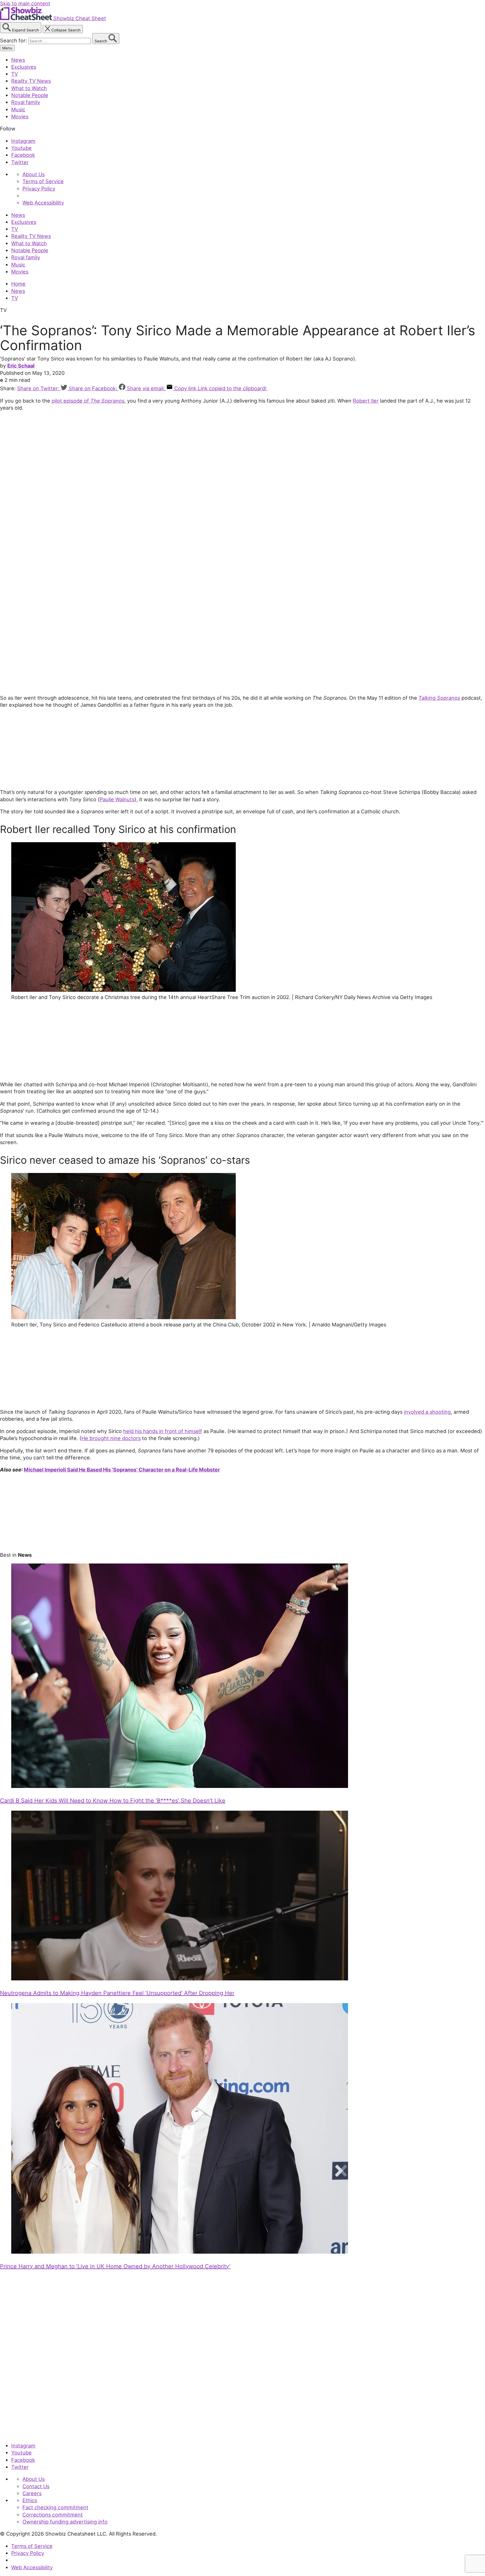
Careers (32, 2493)
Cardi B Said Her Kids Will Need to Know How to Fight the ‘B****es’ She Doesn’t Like (113, 1801)
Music (18, 109)
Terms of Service (43, 181)
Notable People (30, 95)
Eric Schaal (21, 366)
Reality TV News (31, 81)
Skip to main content (25, 3)
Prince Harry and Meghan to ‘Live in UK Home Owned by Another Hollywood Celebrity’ (115, 2266)
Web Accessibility (43, 203)
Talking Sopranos (439, 698)
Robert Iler (366, 401)
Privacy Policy (39, 189)
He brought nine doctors (111, 1438)
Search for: (14, 40)
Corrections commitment (53, 2515)
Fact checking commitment (55, 2507)
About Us (34, 174)
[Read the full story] (180, 1786)
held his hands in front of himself (163, 1431)
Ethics (30, 2500)
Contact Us (36, 2486)
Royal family (26, 102)
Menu (7, 48)
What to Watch (29, 88)
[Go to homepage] (26, 2433)
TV (15, 74)
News (18, 60)
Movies (20, 116)
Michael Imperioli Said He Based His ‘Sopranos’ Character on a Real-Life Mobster (122, 1470)
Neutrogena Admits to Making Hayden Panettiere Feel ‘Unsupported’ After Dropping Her (117, 1993)
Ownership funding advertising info (65, 2522)
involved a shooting (427, 1412)
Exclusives (24, 67)
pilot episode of (88, 401)
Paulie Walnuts (117, 799)
